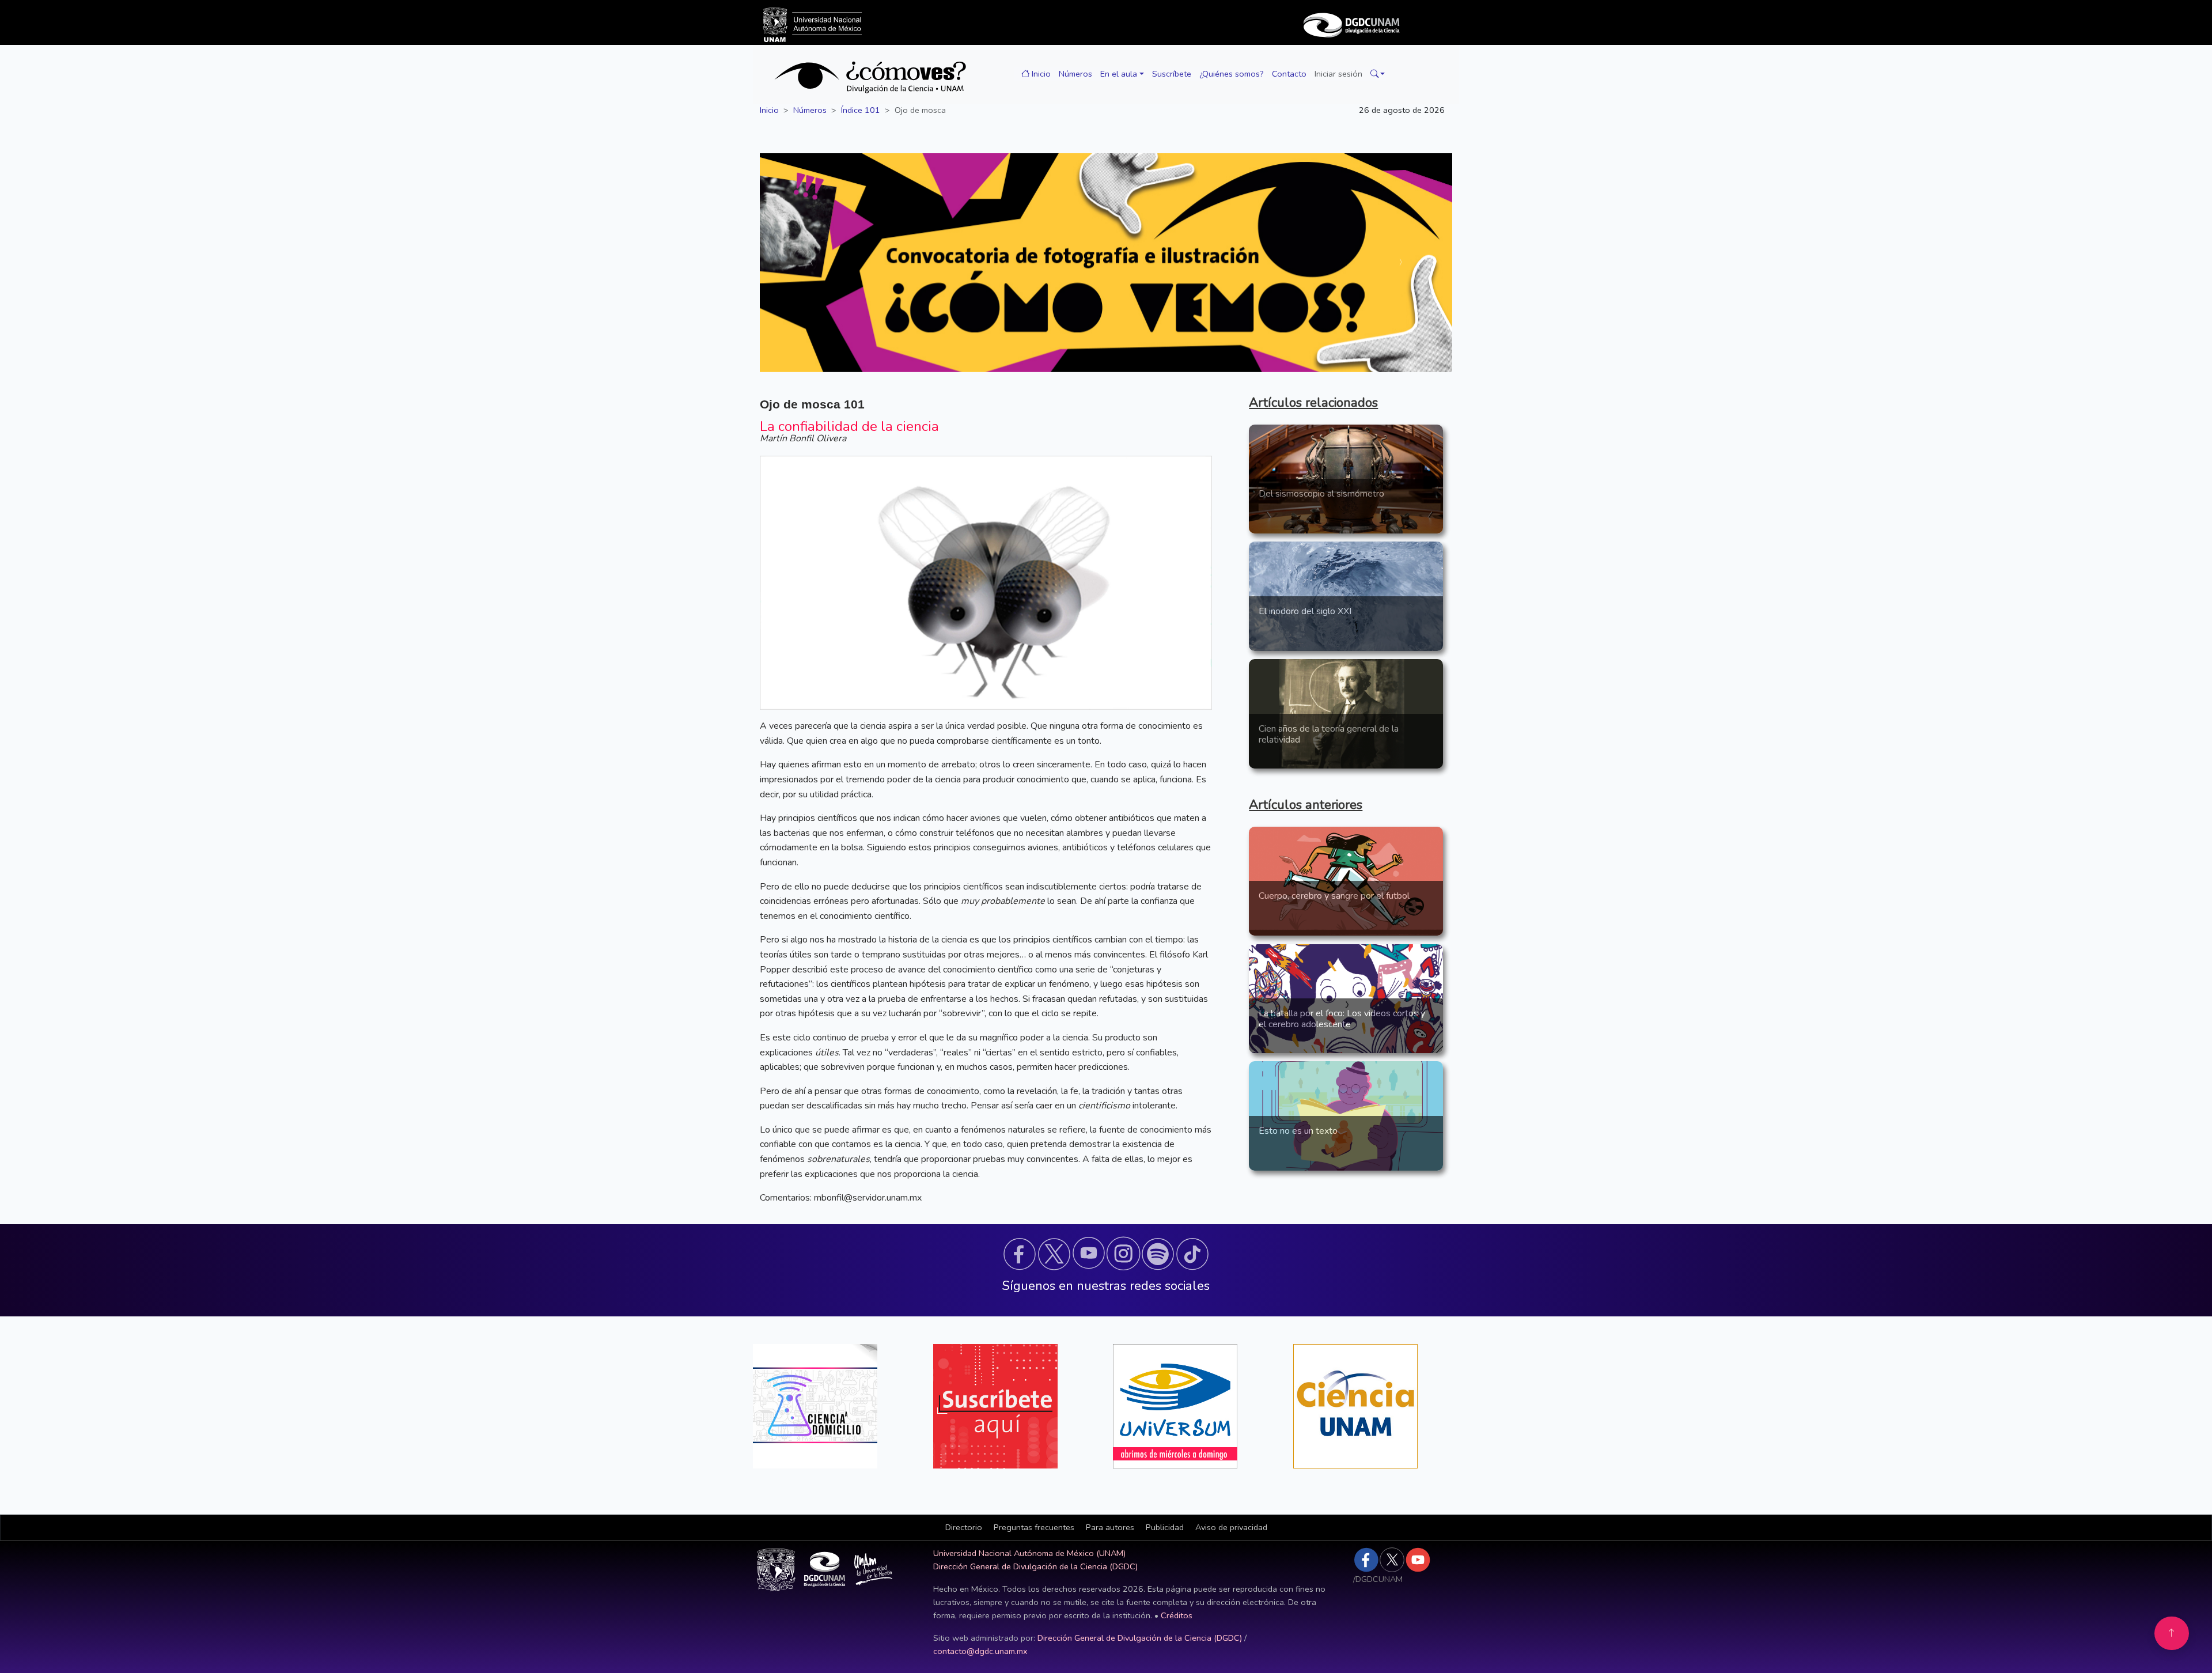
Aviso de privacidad (1231, 1527)
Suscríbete (1172, 74)
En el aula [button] (1119, 74)
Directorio (964, 1527)
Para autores (1110, 1527)
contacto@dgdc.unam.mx (980, 1651)
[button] (1375, 74)
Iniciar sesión (1338, 74)
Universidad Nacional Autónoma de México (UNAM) (1029, 1553)
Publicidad (1165, 1527)
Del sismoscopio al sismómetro (1321, 494)
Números (1075, 74)
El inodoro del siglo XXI (1305, 611)
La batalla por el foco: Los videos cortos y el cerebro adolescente (1342, 1019)
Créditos (1177, 1615)
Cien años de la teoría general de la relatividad (1329, 734)
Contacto (1289, 74)
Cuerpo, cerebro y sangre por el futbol (1334, 896)
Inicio (1040, 74)
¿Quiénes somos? (1232, 74)
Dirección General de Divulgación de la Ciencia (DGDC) (1035, 1566)
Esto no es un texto (1298, 1131)
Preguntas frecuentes (1034, 1527)
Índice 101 (861, 110)
